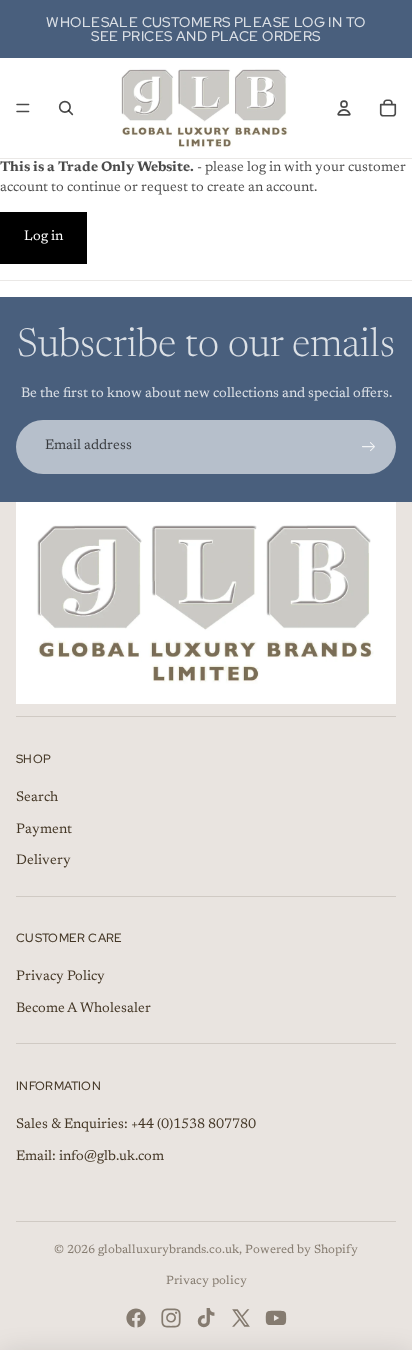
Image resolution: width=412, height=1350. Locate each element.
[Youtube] (276, 1318)
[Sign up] (369, 447)
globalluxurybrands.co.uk (168, 1250)
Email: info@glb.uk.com (90, 1157)
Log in (43, 237)
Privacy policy (206, 1281)
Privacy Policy (60, 977)
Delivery (43, 861)
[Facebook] (136, 1318)
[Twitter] (241, 1318)
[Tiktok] (206, 1318)
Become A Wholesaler (83, 1009)
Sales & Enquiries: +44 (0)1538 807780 (136, 1125)
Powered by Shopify (301, 1250)
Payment (44, 830)
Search (37, 798)
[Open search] (66, 108)
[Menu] (23, 108)
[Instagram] (171, 1318)
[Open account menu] (344, 108)
